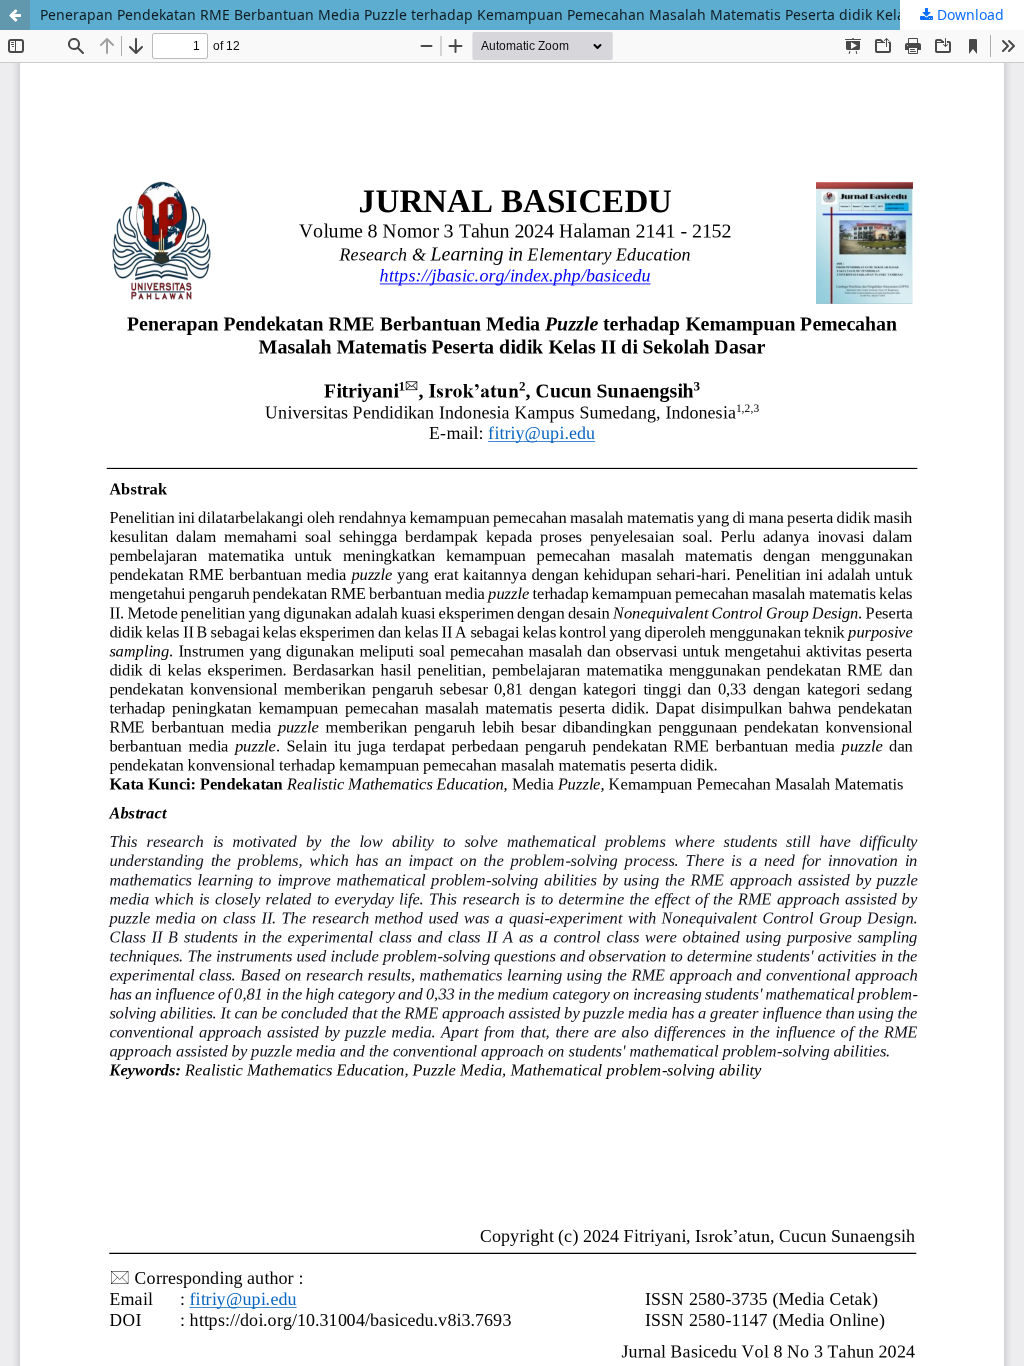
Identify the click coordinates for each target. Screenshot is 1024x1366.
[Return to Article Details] (15, 15)
